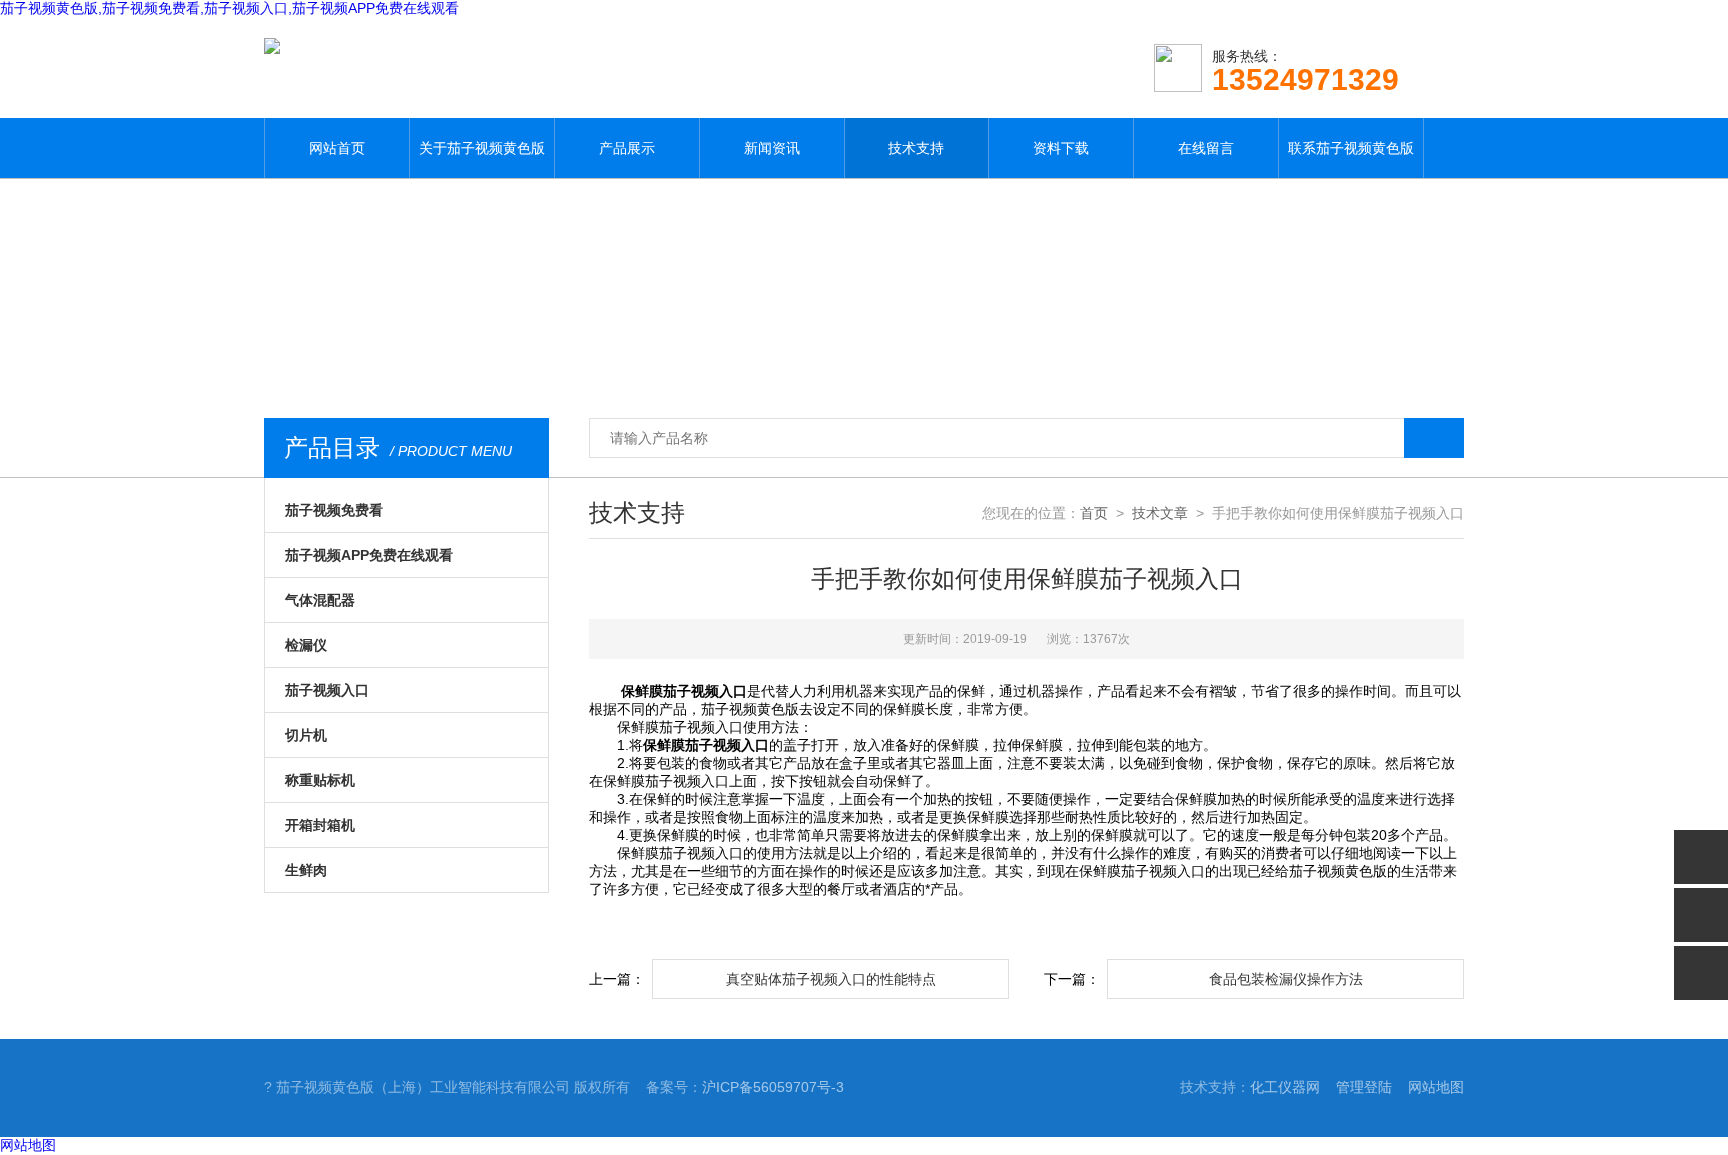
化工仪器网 (1285, 1087)
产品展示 (627, 148)
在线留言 (1206, 148)
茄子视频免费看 (334, 510)
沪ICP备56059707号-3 (773, 1087)
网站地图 (1436, 1087)
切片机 (306, 735)
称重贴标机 (320, 780)
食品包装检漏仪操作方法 (1286, 979)
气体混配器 (320, 600)
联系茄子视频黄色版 (1351, 148)
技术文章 (1160, 513)
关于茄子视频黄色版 (482, 148)
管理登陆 (1364, 1087)
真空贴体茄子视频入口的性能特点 (831, 979)
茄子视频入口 (327, 690)
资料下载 (1061, 148)
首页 (1094, 513)
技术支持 (916, 148)
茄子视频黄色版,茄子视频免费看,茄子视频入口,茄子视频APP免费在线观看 (229, 8)
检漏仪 (306, 645)
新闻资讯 (772, 148)
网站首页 (337, 148)
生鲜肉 (306, 870)
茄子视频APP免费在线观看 (369, 555)
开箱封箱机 (320, 825)
